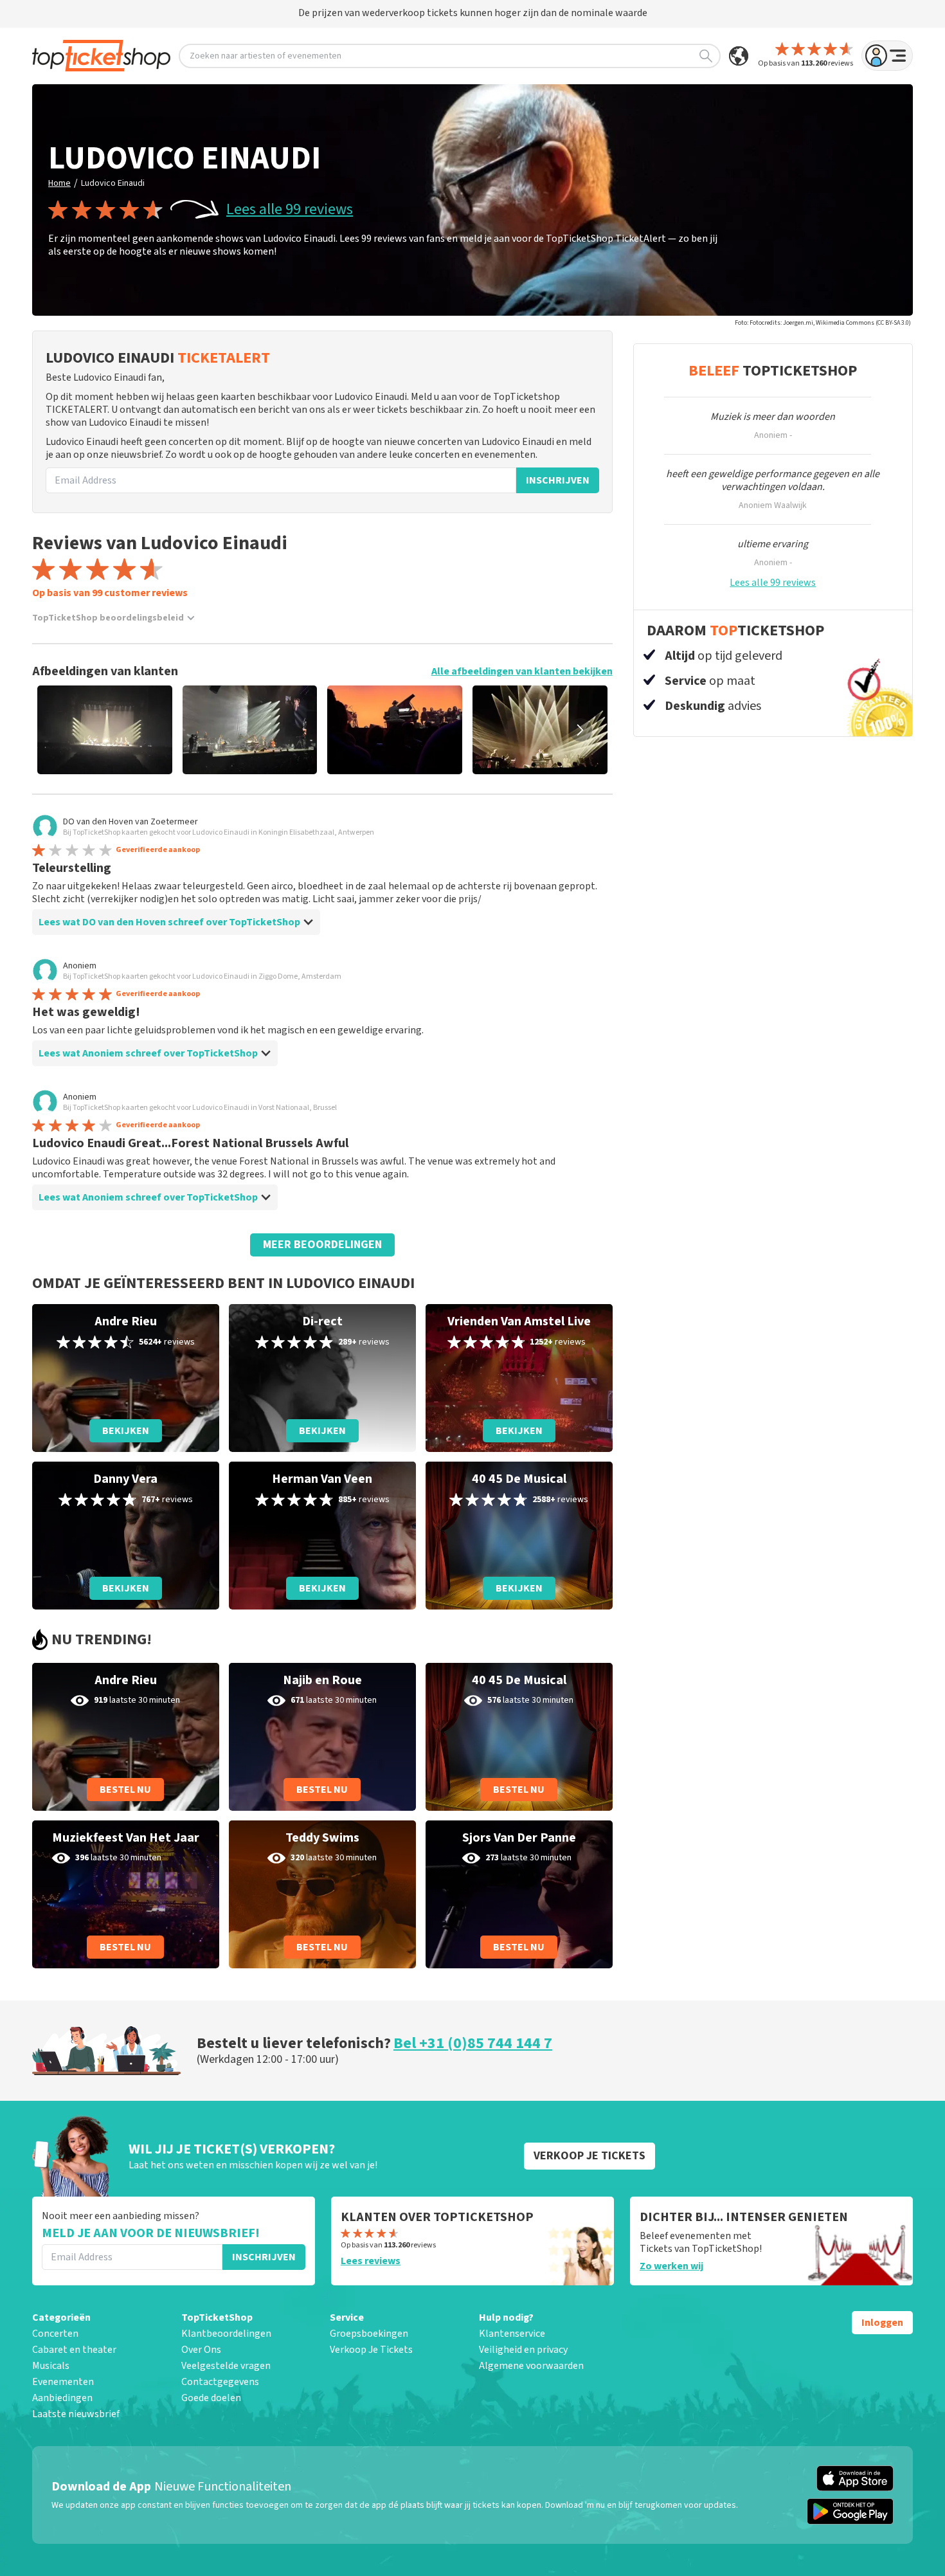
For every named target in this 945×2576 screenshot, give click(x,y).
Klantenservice (512, 2334)
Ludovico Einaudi (113, 183)
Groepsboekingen (369, 2334)
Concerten (55, 2334)
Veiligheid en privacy (523, 2350)
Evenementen (63, 2382)
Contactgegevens (220, 2382)
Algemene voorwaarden (531, 2366)
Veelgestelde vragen (226, 2366)
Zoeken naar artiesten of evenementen (265, 56)
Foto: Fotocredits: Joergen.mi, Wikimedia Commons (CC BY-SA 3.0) (823, 323)
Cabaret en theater (74, 2350)
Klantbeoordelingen (226, 2334)
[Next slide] (580, 730)
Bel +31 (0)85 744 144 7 (473, 2043)
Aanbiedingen (62, 2398)
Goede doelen (211, 2398)
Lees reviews (371, 2261)
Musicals (51, 2366)
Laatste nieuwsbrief (76, 2414)
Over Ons (201, 2350)
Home (59, 183)
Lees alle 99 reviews (290, 210)
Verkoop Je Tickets (371, 2350)
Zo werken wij (671, 2266)
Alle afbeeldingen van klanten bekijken (522, 671)
